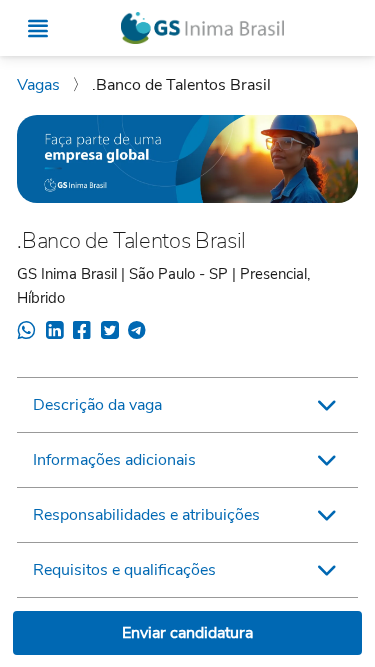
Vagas (40, 85)
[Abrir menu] (38, 28)
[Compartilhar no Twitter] (109, 333)
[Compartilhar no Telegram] (136, 333)
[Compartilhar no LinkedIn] (54, 333)
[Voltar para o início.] (202, 28)
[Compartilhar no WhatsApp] (26, 333)
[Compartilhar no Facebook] (82, 333)
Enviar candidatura (187, 633)
